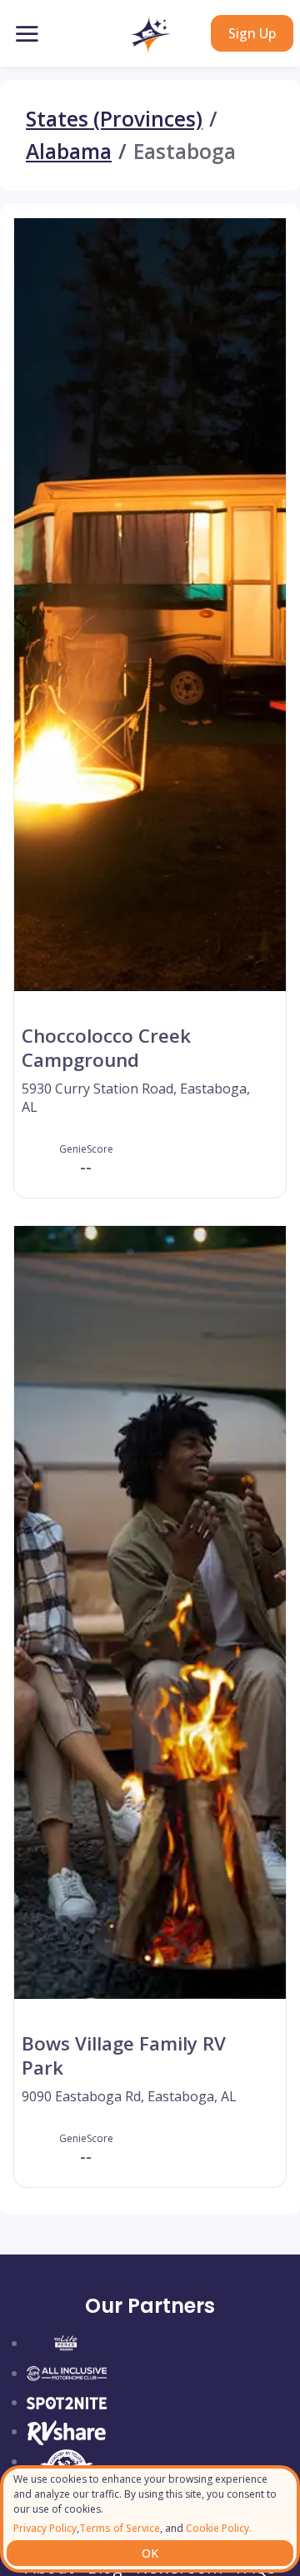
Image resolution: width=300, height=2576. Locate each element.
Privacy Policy (45, 2528)
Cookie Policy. (217, 2528)
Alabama (69, 152)
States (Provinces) (114, 120)
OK (150, 2553)
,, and (132, 2528)
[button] (150, 35)
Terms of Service (120, 2528)
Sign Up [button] (252, 33)
